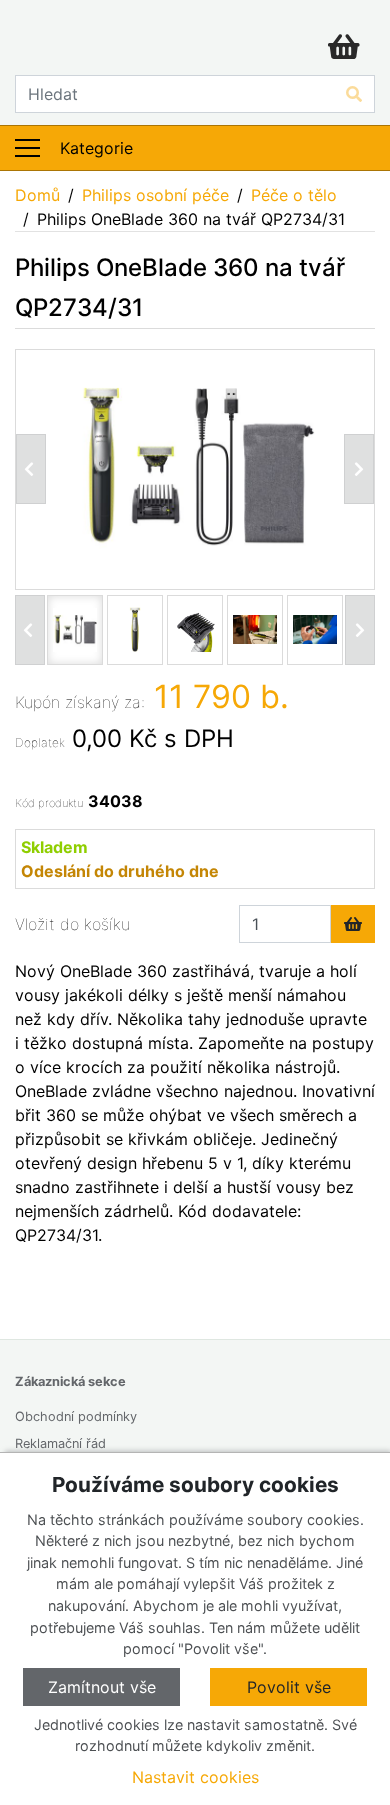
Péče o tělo (294, 195)
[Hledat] (354, 94)
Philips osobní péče (155, 195)
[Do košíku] (353, 924)
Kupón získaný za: (80, 702)
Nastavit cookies (195, 1777)
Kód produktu (49, 803)
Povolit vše (289, 1687)
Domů (37, 195)
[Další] (360, 630)
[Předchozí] (31, 469)
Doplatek (40, 742)
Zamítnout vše (102, 1687)
